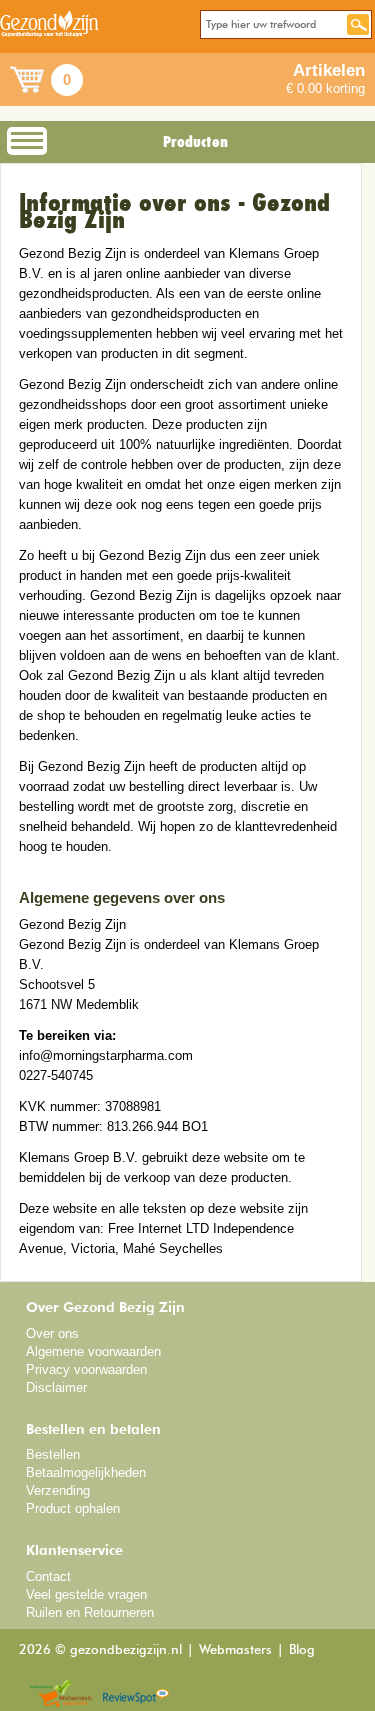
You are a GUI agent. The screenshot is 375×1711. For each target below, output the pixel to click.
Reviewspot (136, 1694)
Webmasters (235, 1650)
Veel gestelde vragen (86, 1594)
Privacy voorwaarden (86, 1369)
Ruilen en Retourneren (90, 1612)
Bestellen (53, 1454)
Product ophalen (73, 1508)
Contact (48, 1576)
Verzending (58, 1490)
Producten (195, 142)
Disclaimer (56, 1387)
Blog (302, 1650)
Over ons (52, 1333)
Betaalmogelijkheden (86, 1472)
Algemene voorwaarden (93, 1351)
